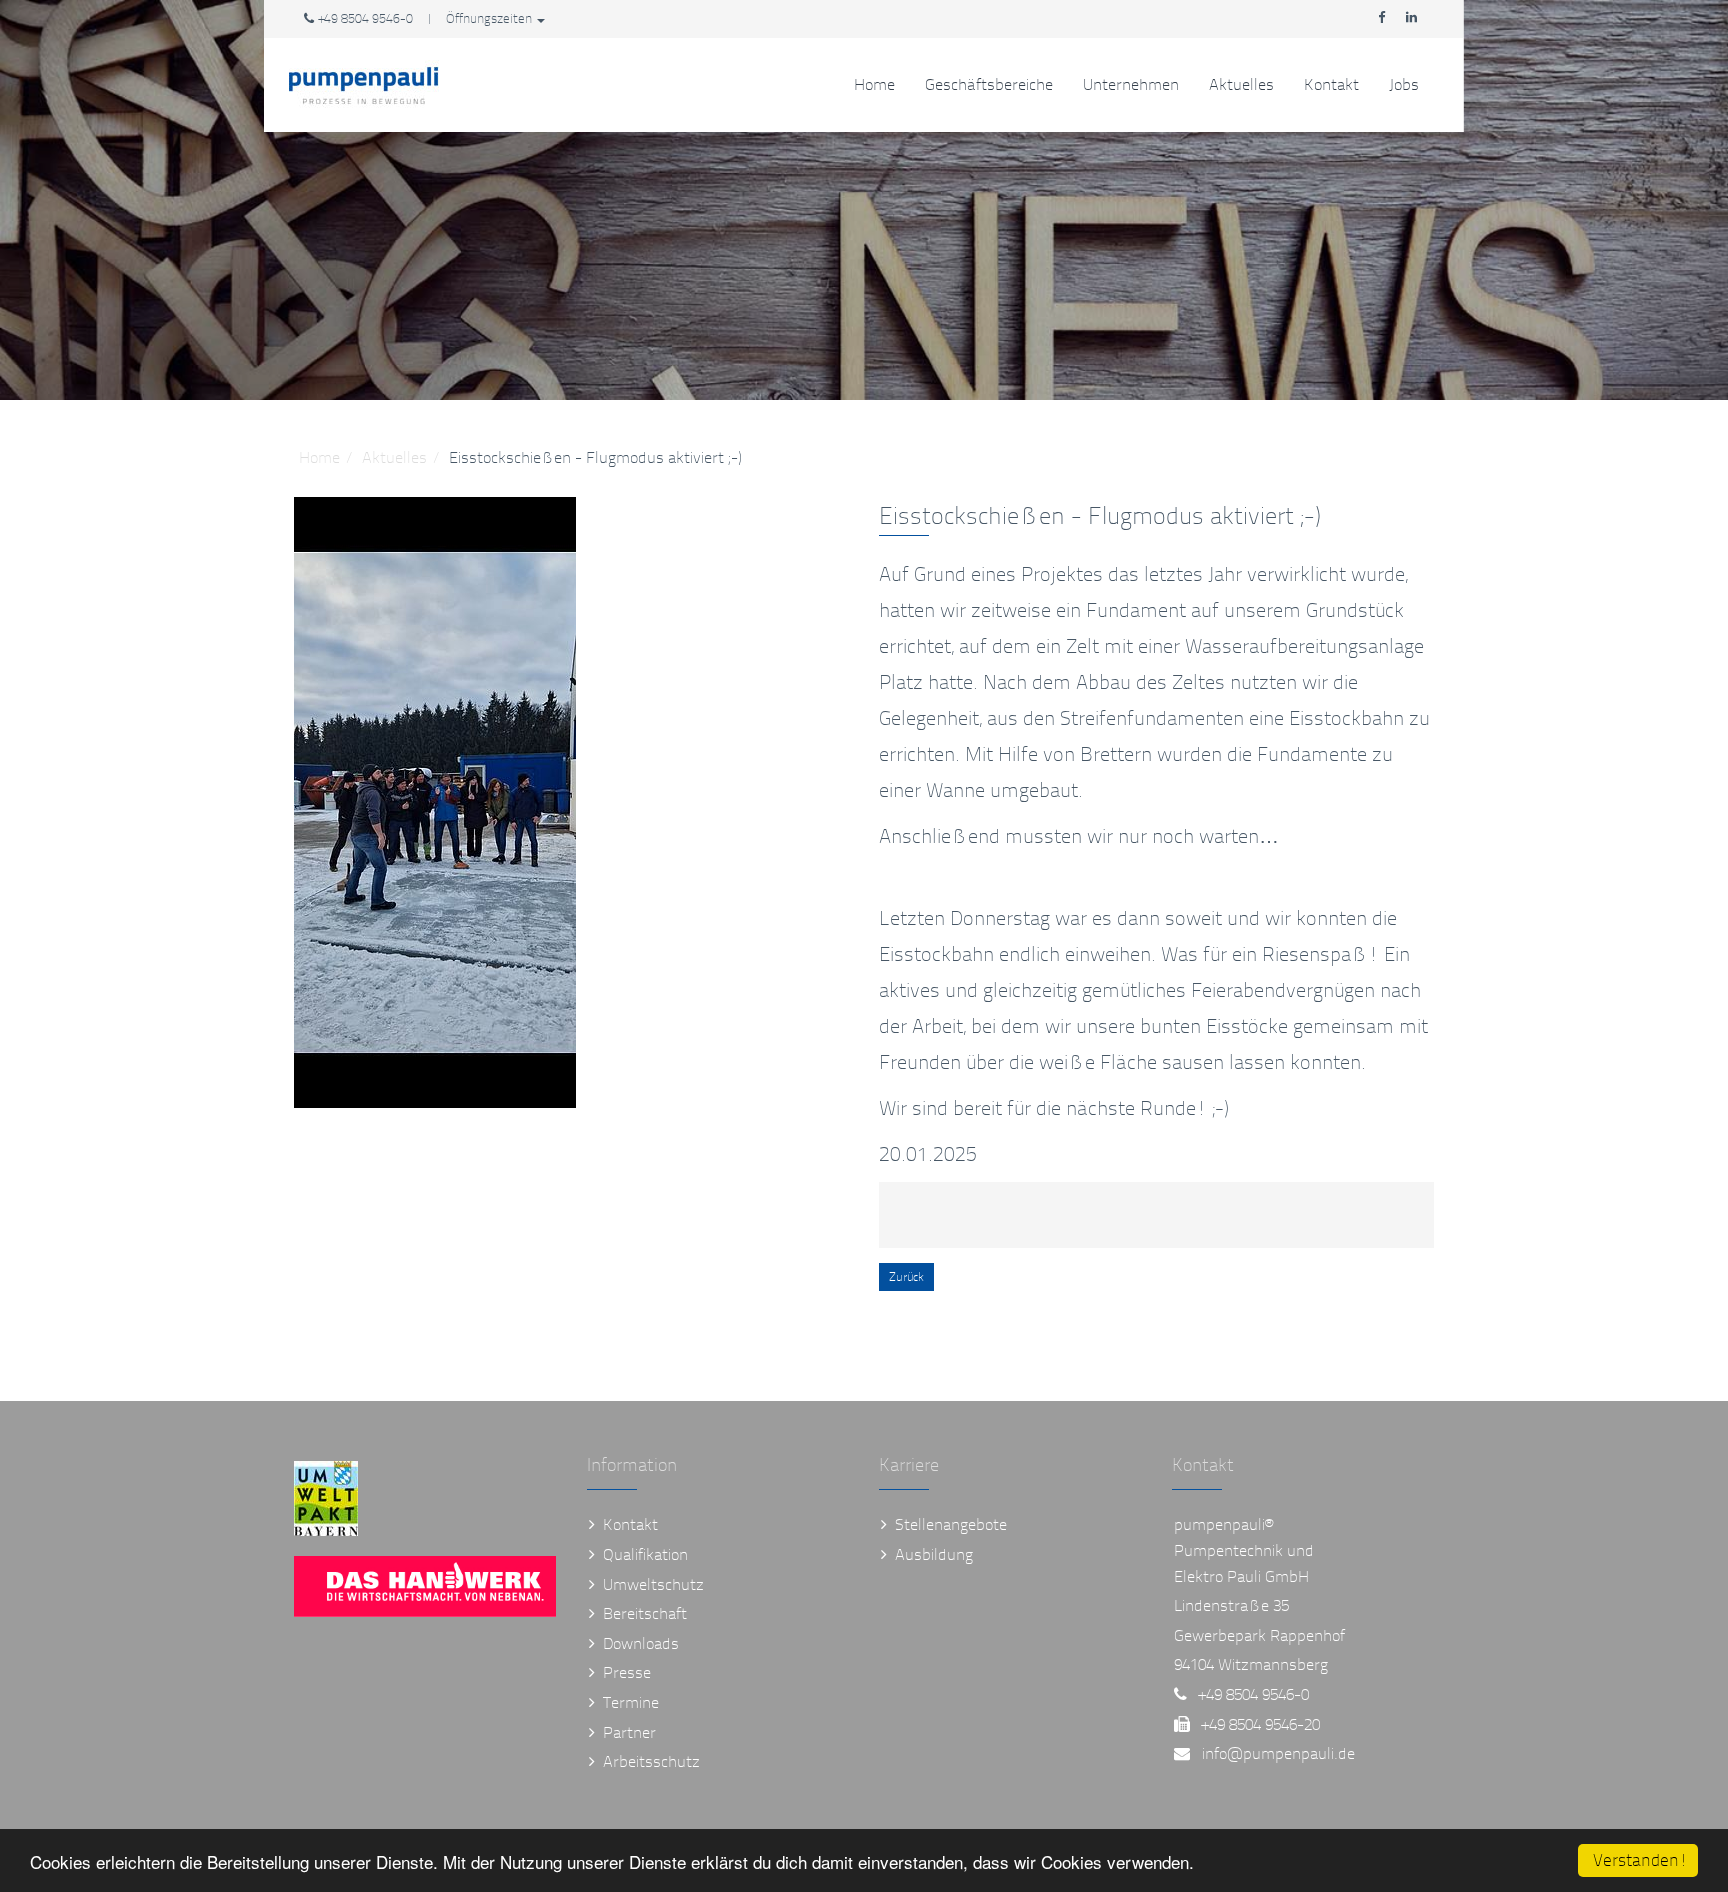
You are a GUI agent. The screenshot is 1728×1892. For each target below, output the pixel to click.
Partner (629, 1732)
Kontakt (1331, 84)
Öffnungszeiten (490, 19)
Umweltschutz (653, 1584)
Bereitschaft (645, 1613)
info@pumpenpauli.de (1278, 1753)
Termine (631, 1702)
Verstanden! (1640, 1860)
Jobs (1404, 84)
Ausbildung (934, 1554)
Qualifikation (645, 1554)
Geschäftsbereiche (989, 84)
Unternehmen (1131, 84)
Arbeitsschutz (651, 1761)
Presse (627, 1672)
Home (874, 84)
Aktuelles (1241, 84)
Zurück (906, 1277)
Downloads (641, 1643)
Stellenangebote (951, 1524)
